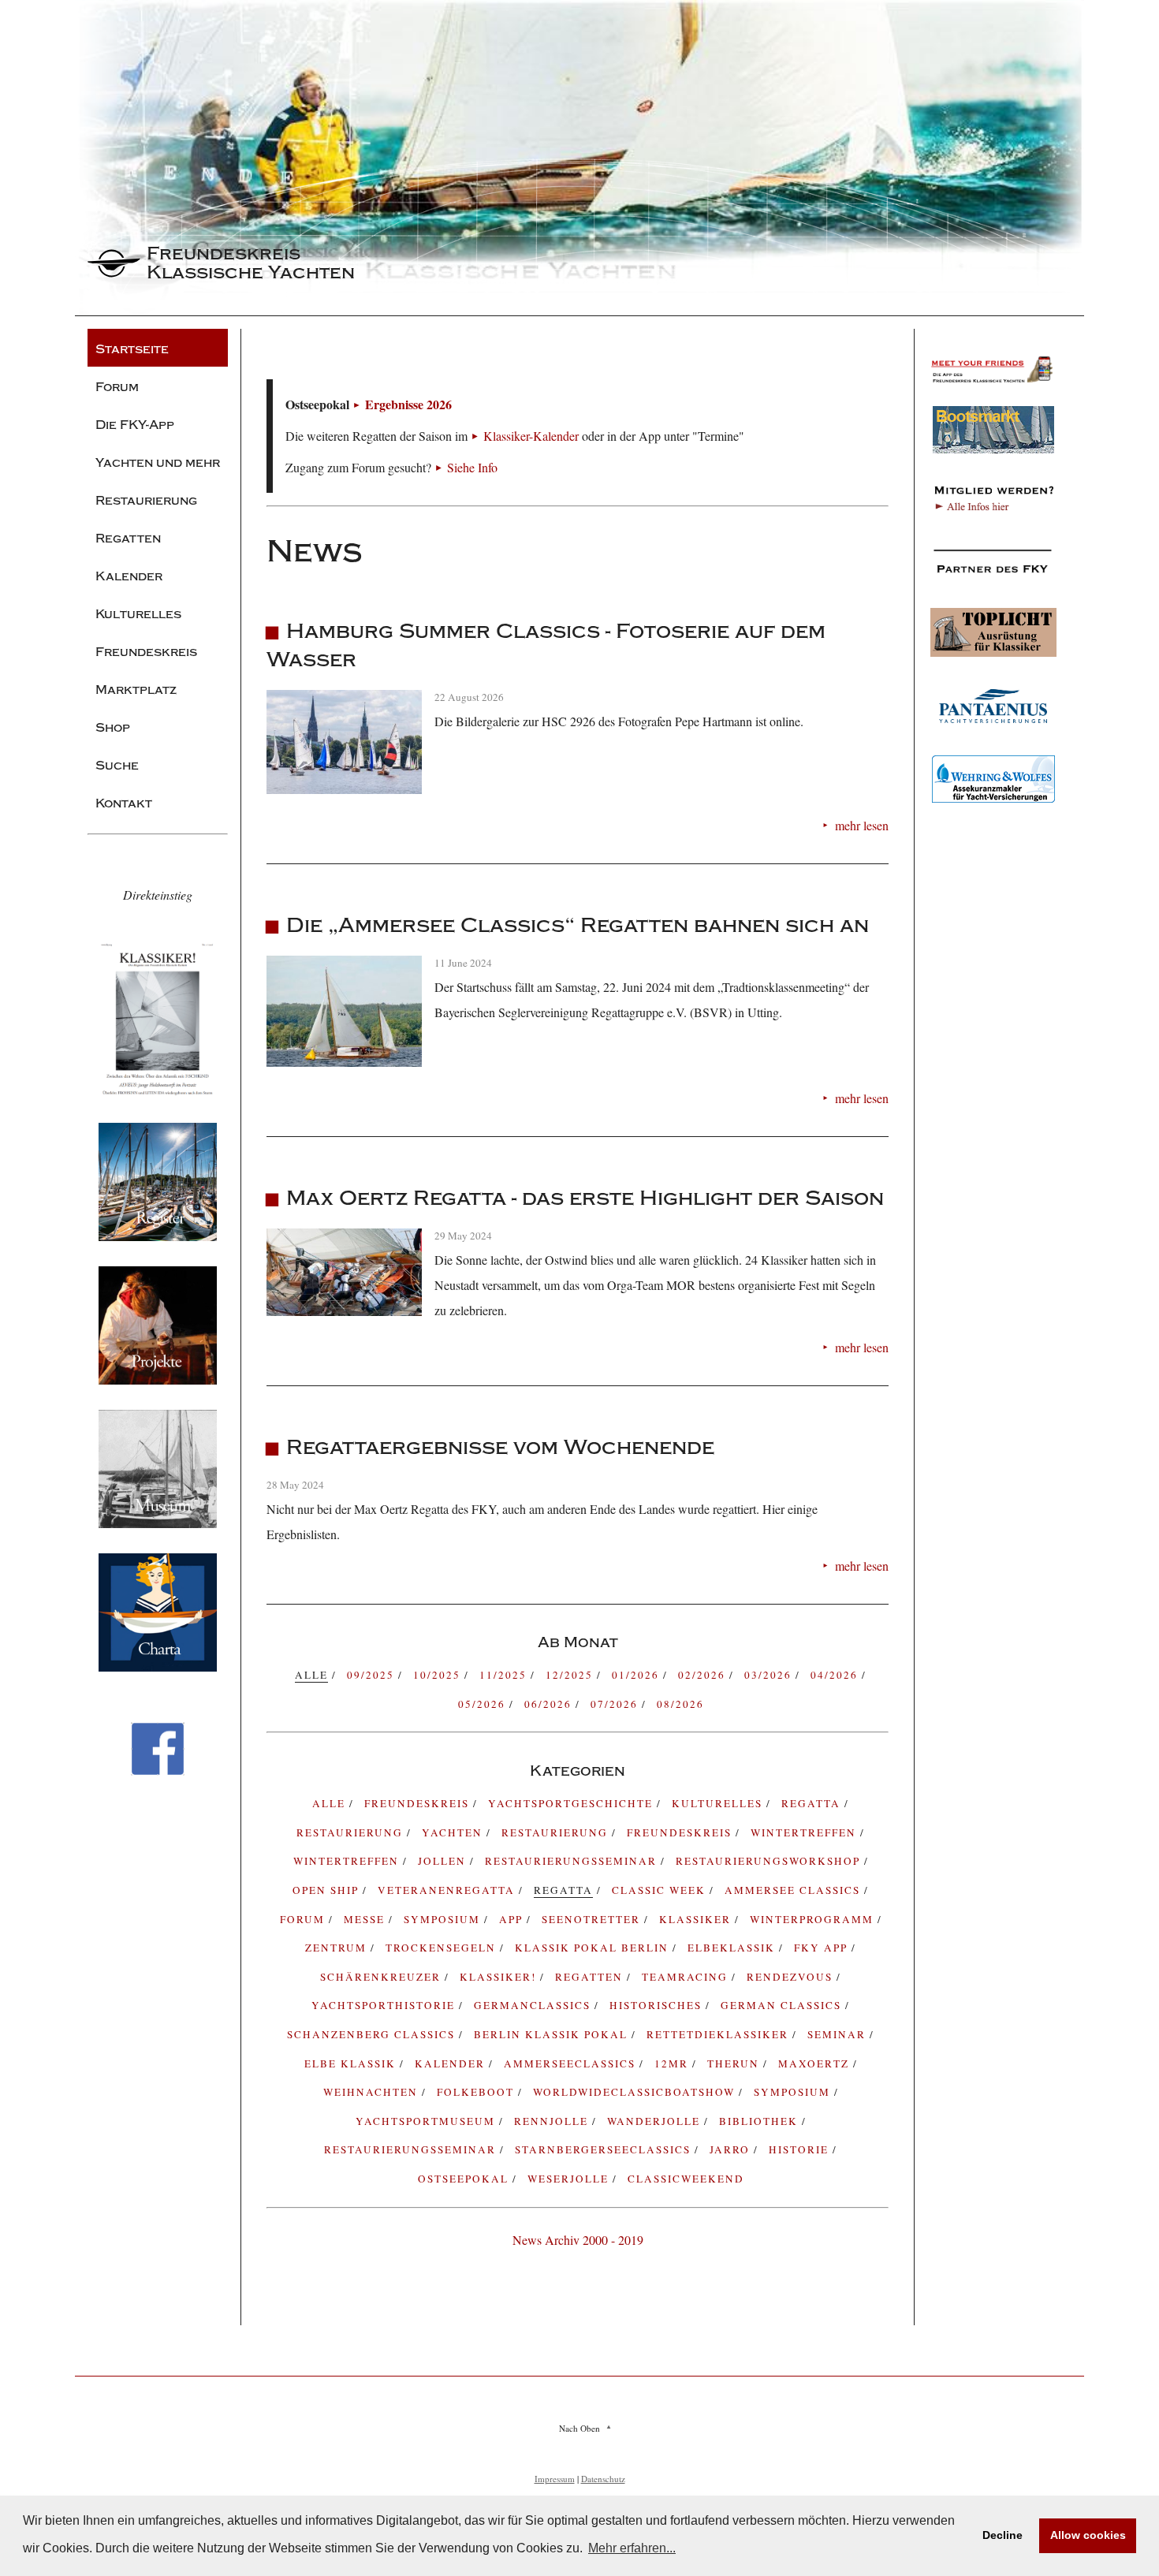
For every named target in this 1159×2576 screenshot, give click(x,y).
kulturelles (719, 1803)
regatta (813, 1803)
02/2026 (704, 1675)
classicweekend (686, 2179)
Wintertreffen (805, 1832)
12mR (673, 2063)
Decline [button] (1002, 2535)
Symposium (794, 2092)
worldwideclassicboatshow (636, 2092)
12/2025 (571, 1675)
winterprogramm (814, 1919)
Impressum (555, 2479)
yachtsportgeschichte (572, 1803)
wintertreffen (348, 1861)
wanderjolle (656, 2121)
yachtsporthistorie (385, 2005)
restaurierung (352, 1832)
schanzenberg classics (373, 2034)
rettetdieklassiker (719, 2034)
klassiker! (500, 1977)
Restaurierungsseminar (573, 1861)
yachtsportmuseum (427, 2121)
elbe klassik (352, 2063)
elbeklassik (733, 1948)
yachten (454, 1832)
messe (366, 1919)
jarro (732, 2149)
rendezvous (792, 1977)
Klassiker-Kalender (531, 436)
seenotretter (593, 1919)
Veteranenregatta (448, 1890)
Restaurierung (557, 1832)
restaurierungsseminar (412, 2149)
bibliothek (760, 2121)
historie (801, 2149)
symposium (444, 1919)
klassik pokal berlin (594, 1948)
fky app (823, 1948)
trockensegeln (443, 1948)
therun (735, 2063)
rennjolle (553, 2121)
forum (304, 1919)
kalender (452, 2063)
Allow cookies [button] (1088, 2535)
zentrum (338, 1948)
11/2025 (505, 1675)
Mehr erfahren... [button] (632, 2548)
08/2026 (680, 1704)
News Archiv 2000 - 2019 (578, 2240)
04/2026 (836, 1675)
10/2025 (439, 1675)
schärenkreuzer (382, 1977)
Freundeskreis (681, 1832)
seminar (839, 2034)
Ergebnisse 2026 (408, 404)
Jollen (444, 1861)
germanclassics (534, 2005)
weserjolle (570, 2179)
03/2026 (770, 1675)
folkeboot (477, 2092)
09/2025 (373, 1675)
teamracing (687, 1977)
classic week (661, 1890)
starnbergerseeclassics (605, 2149)
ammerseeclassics (572, 2063)
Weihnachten (373, 2092)
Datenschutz (603, 2479)
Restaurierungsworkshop (770, 1861)
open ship (328, 1890)
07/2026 (616, 1704)
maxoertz (816, 2063)
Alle (331, 1803)
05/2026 (484, 1704)
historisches (658, 2005)
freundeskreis (419, 1803)
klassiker (697, 1919)
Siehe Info (472, 467)
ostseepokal (465, 2179)
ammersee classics (794, 1890)
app (513, 1919)
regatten (591, 1977)
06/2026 (550, 1704)
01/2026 (637, 1675)
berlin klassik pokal (553, 2034)
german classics (783, 2005)
